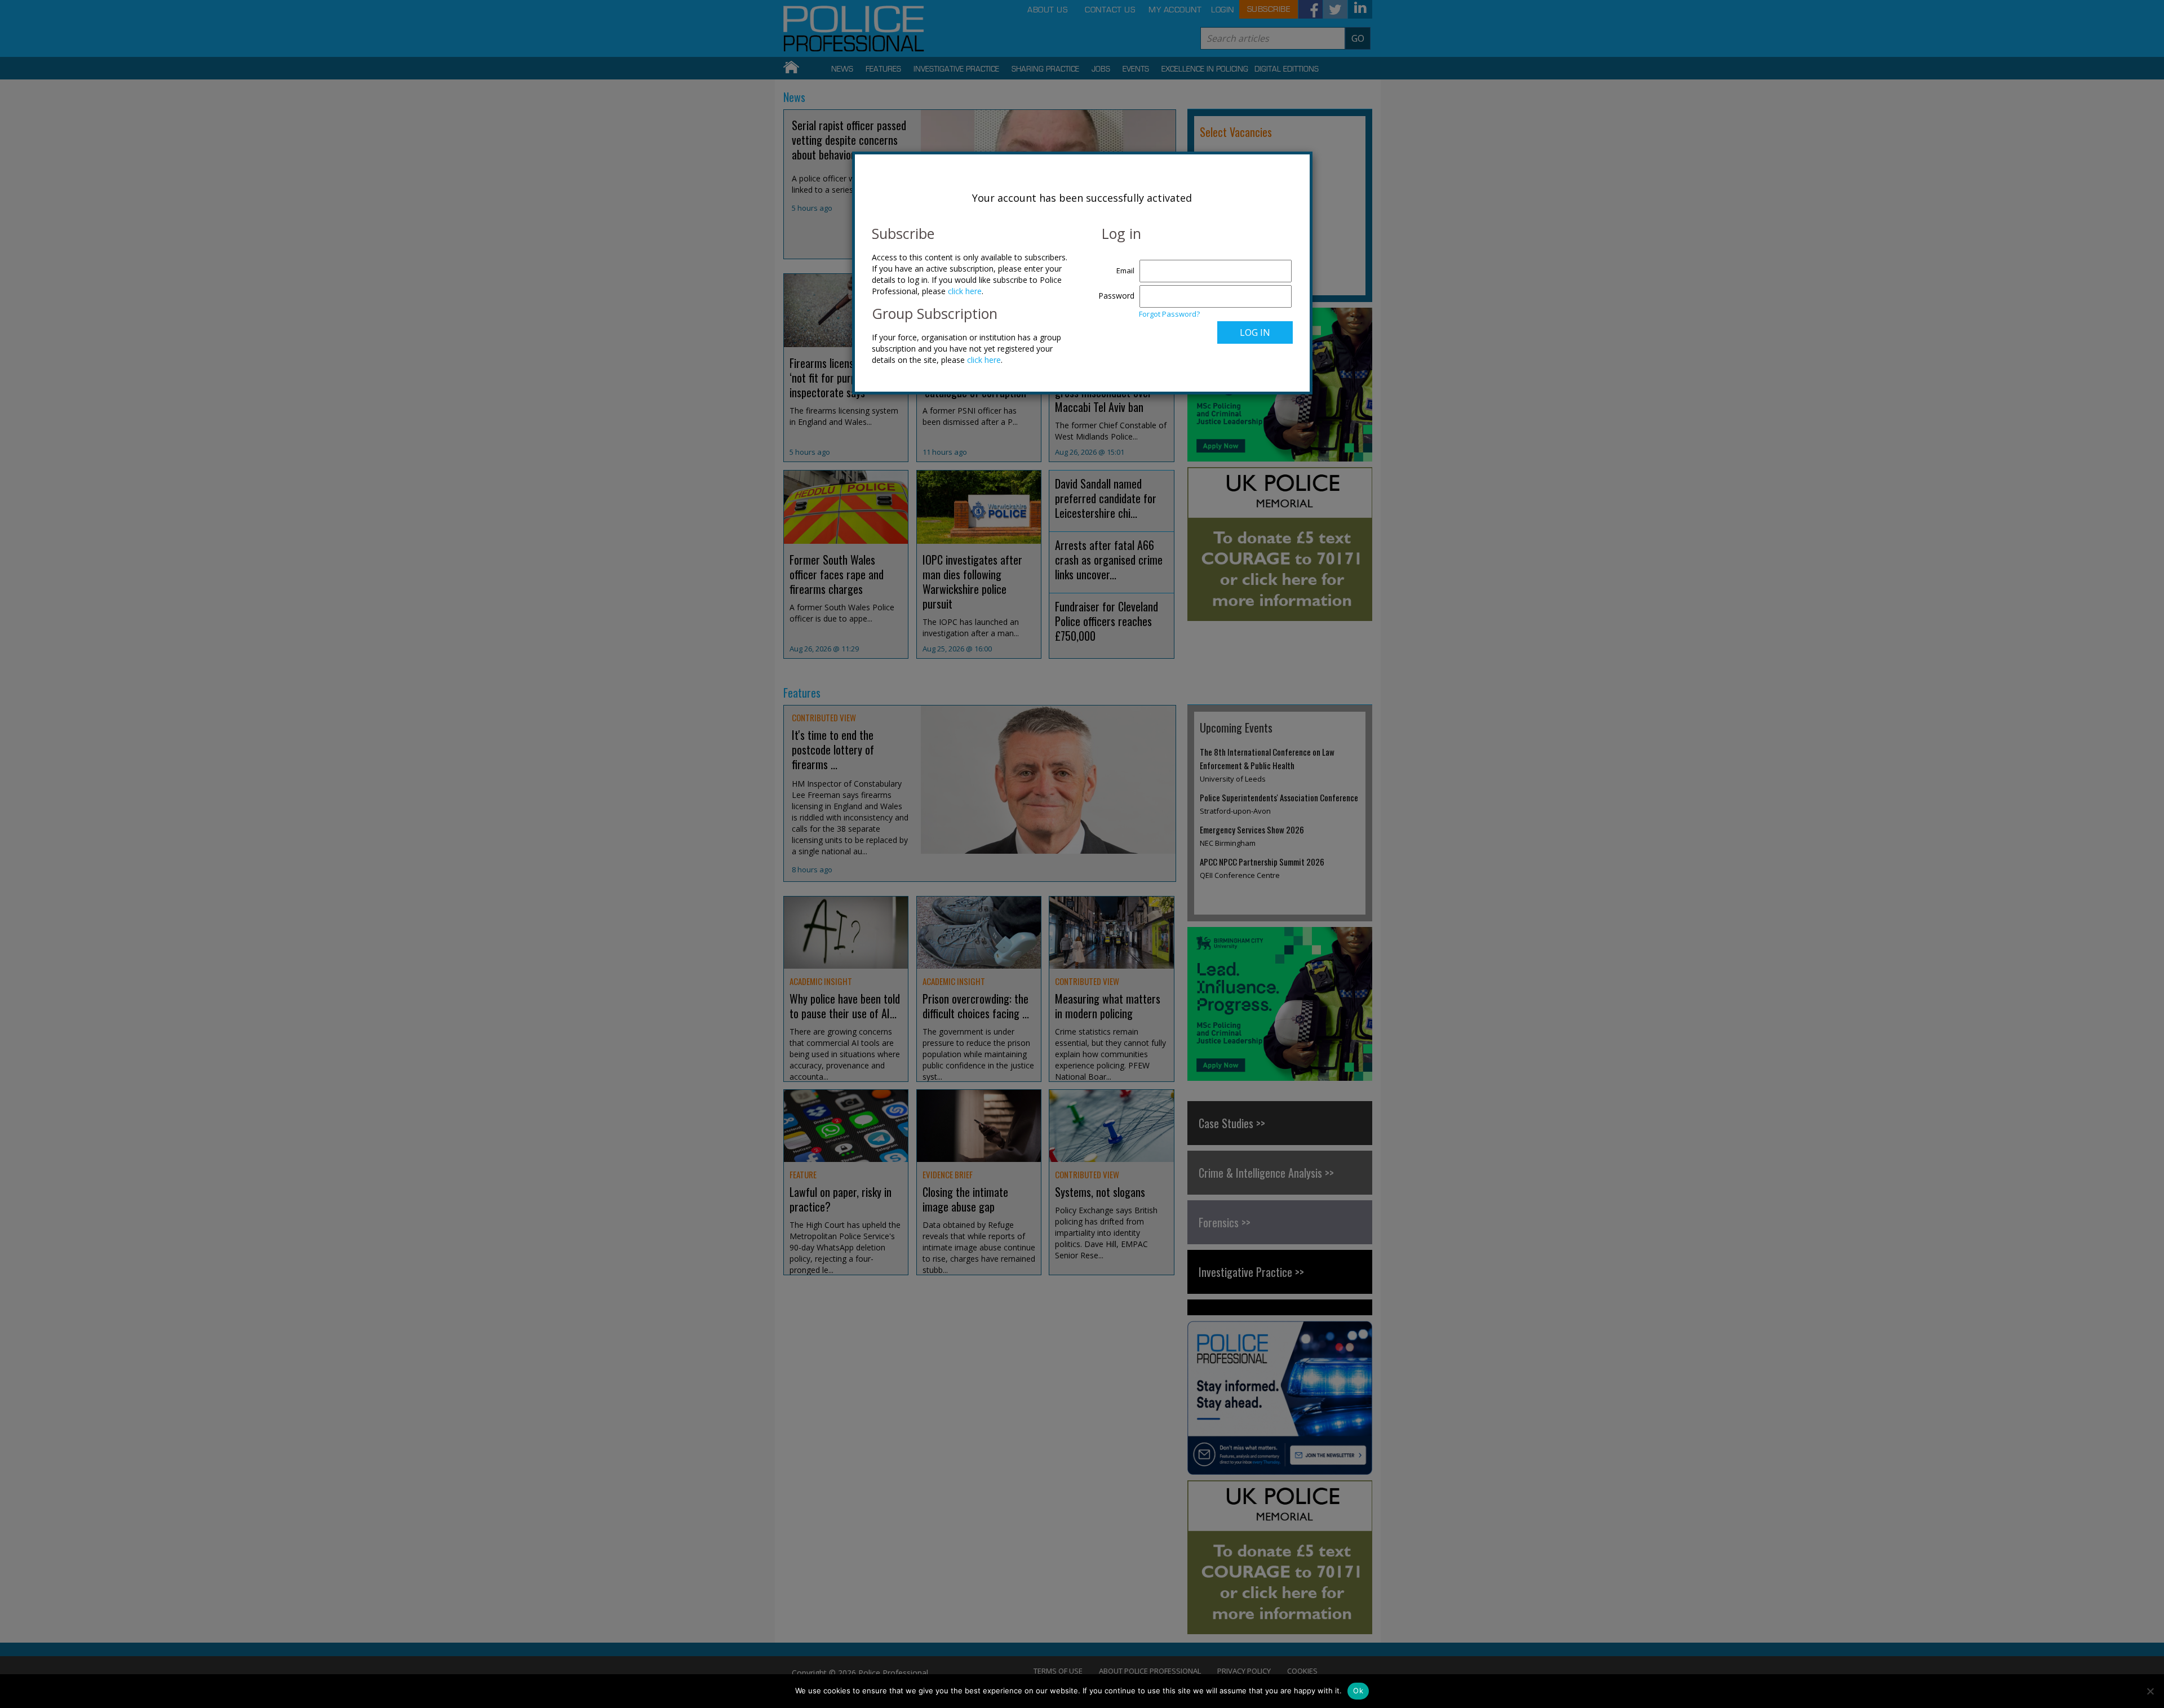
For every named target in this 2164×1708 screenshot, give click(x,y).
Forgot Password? (1169, 314)
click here (965, 291)
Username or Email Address (1114, 265)
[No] (2150, 1691)
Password (1116, 296)
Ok (1358, 1691)
